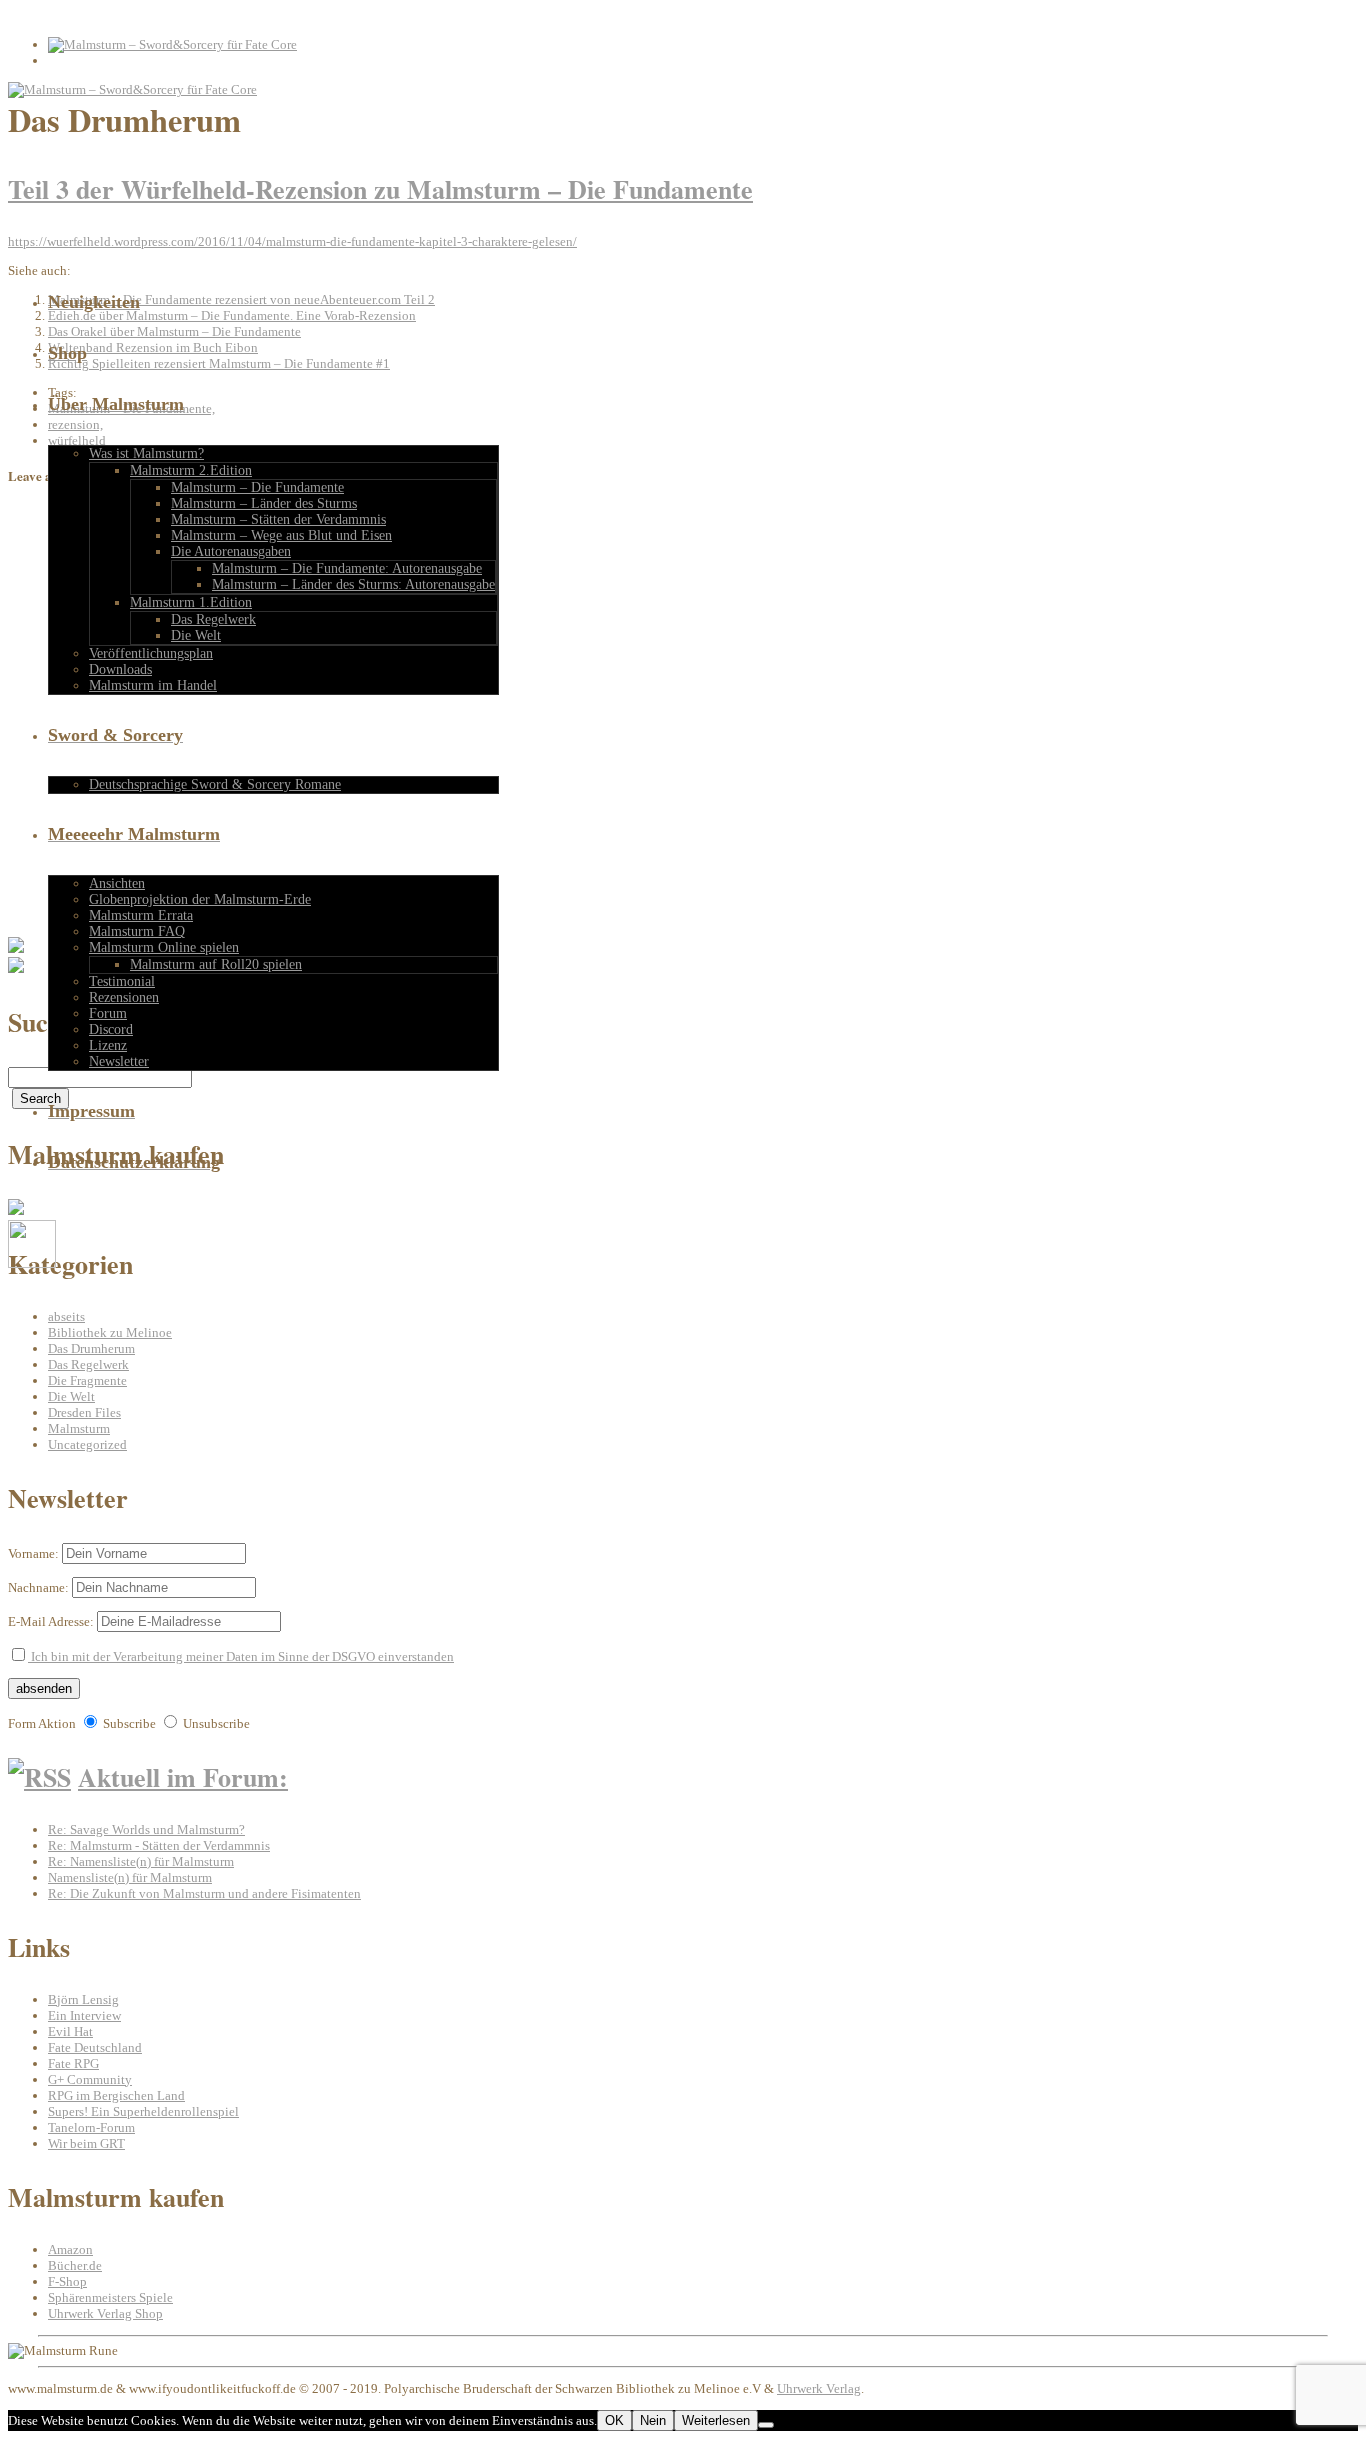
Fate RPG (73, 2063)
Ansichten (117, 883)
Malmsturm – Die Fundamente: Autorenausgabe (347, 568)
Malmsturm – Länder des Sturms (264, 503)
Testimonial (122, 981)
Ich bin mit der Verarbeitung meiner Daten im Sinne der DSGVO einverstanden (241, 1656)
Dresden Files (84, 1412)
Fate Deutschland (95, 2047)
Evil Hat (70, 2031)
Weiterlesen (716, 2420)
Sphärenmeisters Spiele (110, 2297)
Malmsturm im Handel (153, 685)
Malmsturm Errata (141, 915)
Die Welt (196, 635)
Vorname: (33, 1553)
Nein (653, 2420)
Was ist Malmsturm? (146, 453)
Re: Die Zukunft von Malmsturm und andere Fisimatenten (204, 1893)
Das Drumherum (91, 1348)
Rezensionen (124, 997)
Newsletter (119, 1061)
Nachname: (38, 1587)
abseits (66, 1316)
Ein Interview (84, 2015)
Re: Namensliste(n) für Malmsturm (141, 1861)
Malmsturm (79, 1428)
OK (614, 2420)
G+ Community (90, 2079)
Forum (108, 1013)
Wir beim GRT (86, 2143)
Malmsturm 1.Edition (191, 602)
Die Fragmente (87, 1380)
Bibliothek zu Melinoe (110, 1332)
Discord (111, 1029)
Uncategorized (87, 1444)
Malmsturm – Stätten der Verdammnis (278, 519)
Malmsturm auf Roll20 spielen (216, 964)
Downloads (120, 669)
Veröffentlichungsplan (151, 653)
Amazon (70, 2249)
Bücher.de (75, 2265)
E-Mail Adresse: (51, 1621)
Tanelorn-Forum (91, 2127)
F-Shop (67, 2281)
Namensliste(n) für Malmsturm (130, 1877)
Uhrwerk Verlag (819, 2388)
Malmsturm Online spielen (164, 947)
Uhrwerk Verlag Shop (105, 2313)
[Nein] (766, 2425)
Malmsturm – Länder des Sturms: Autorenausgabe (353, 584)
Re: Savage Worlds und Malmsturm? (146, 1829)
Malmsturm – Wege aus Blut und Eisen (281, 535)
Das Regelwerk (213, 619)
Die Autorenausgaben (231, 551)
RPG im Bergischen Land (116, 2095)
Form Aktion (42, 1723)
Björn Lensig (83, 1999)
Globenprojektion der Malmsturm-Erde (200, 899)
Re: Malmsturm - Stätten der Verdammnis (159, 1845)
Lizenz (108, 1045)
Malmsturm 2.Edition (191, 470)
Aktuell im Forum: (183, 1777)
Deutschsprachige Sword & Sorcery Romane (215, 784)
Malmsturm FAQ (137, 931)
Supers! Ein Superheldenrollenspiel (143, 2111)
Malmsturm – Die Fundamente (257, 487)
